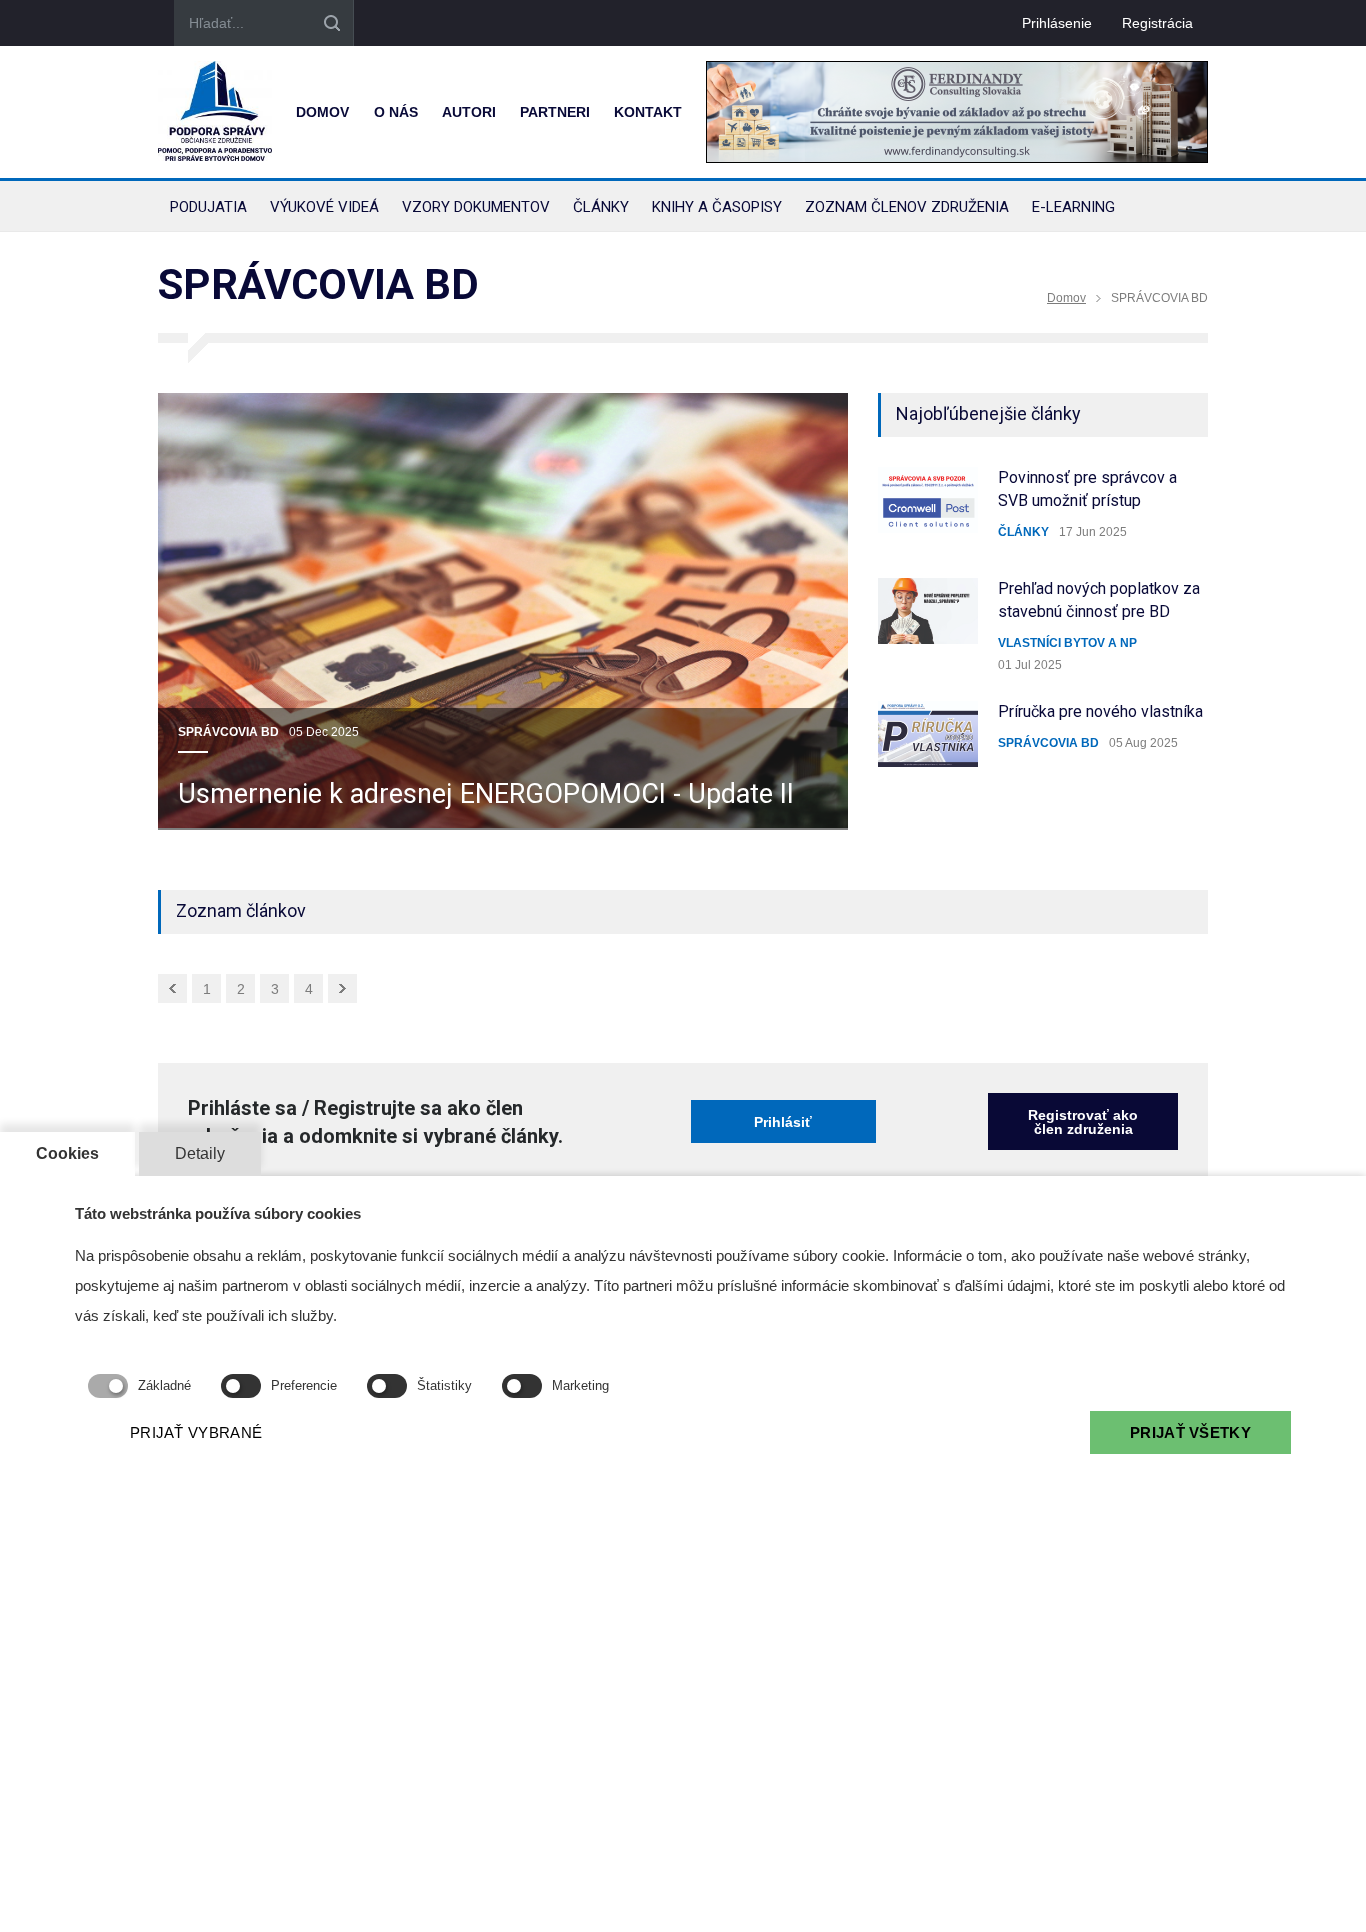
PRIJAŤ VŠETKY (1190, 1432)
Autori (469, 112)
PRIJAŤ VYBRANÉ (196, 1432)
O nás (396, 112)
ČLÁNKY (1023, 532)
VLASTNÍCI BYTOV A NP (1067, 643)
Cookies (67, 1153)
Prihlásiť (783, 1122)
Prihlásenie (1057, 23)
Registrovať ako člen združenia (1083, 1122)
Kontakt (648, 112)
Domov (322, 112)
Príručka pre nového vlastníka (1100, 711)
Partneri (555, 112)
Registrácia (1157, 23)
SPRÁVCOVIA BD (228, 732)
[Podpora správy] (215, 112)
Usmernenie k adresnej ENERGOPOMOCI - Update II (486, 794)
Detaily (200, 1153)
